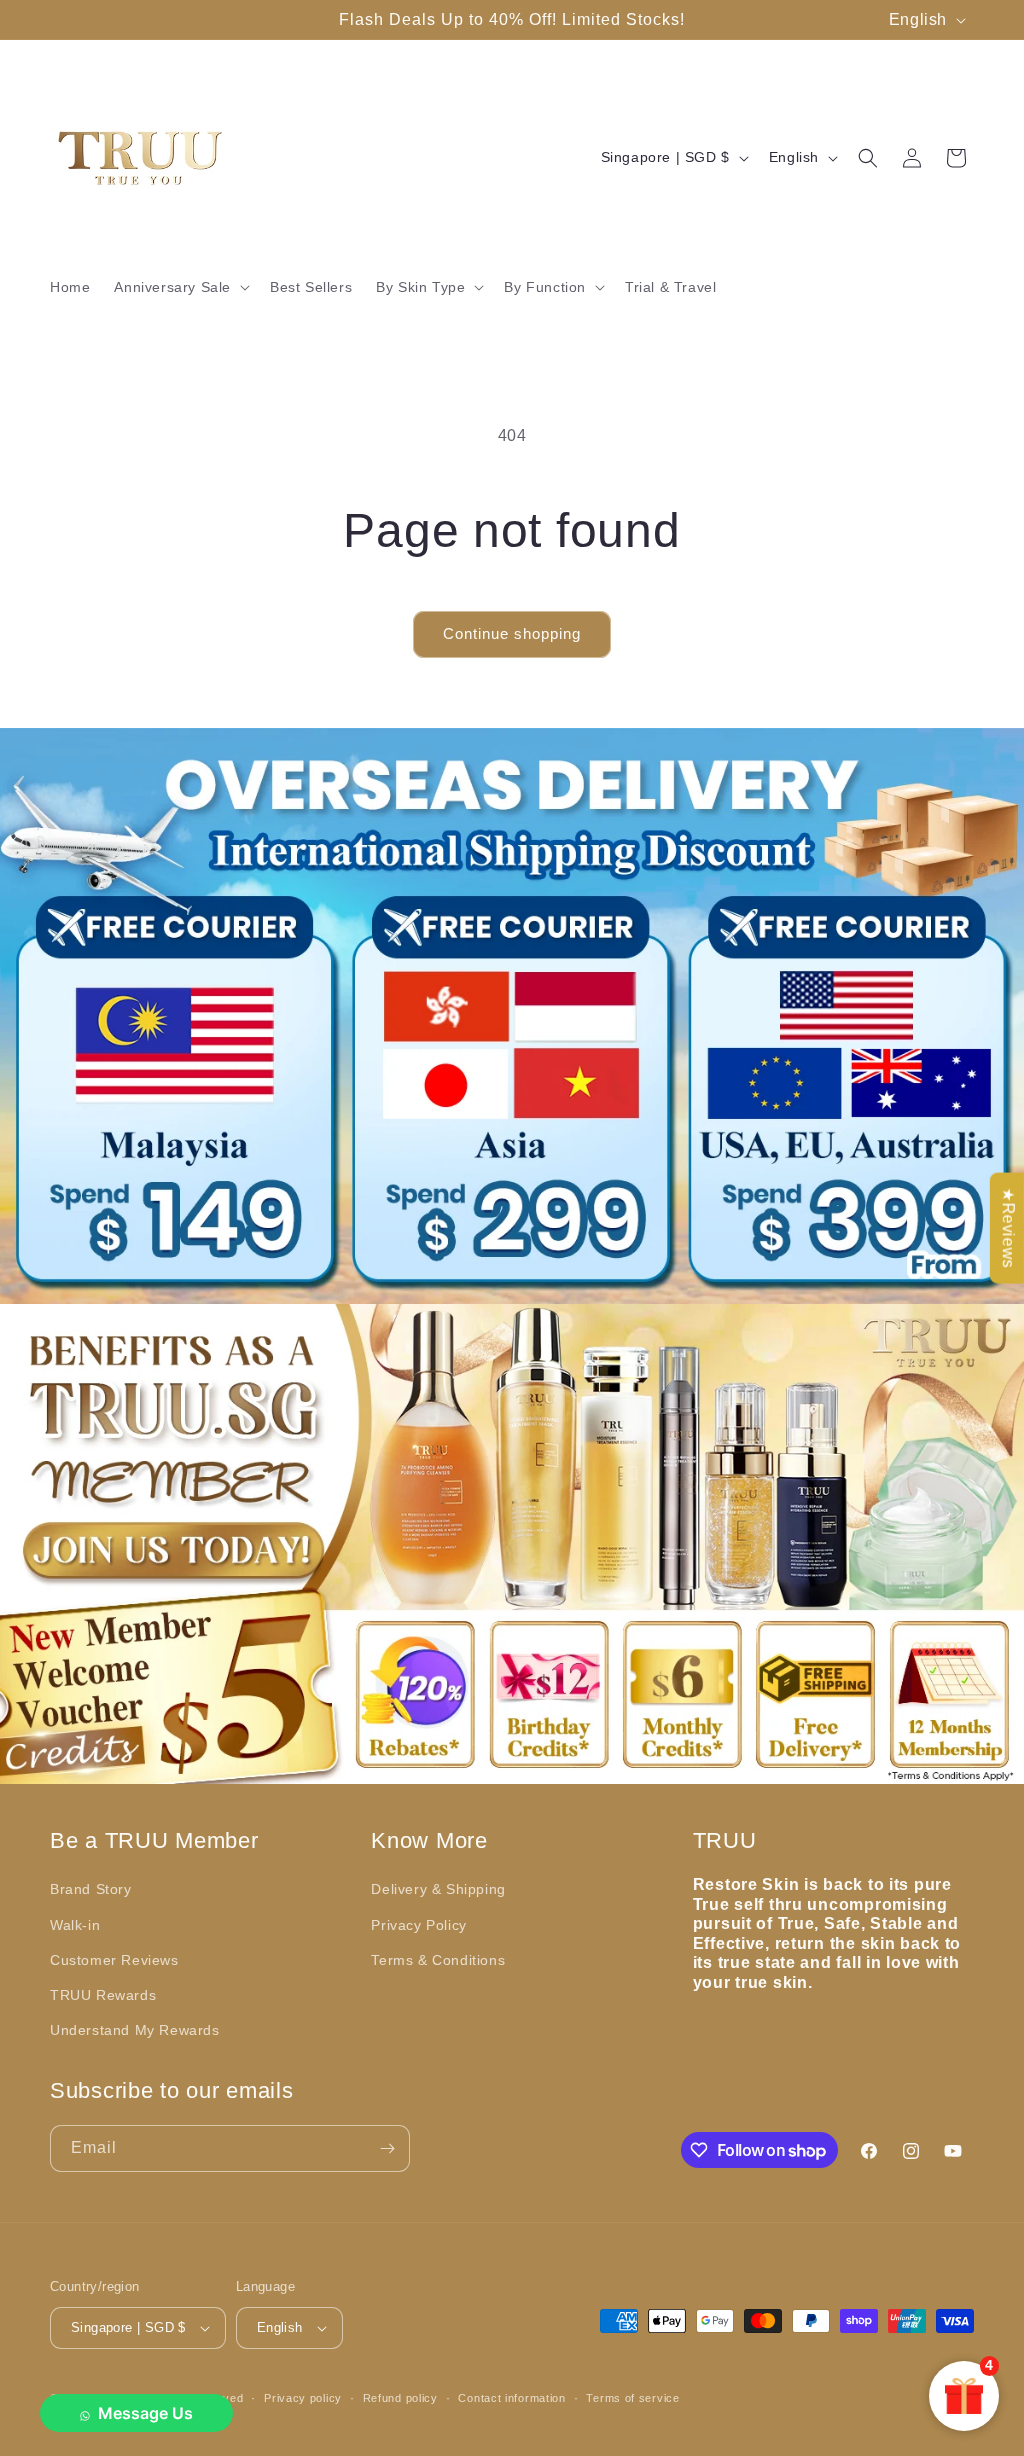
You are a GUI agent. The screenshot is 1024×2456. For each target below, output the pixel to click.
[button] (180, 287)
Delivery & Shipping (438, 1889)
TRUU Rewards (103, 1995)
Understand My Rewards (135, 2030)
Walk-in (75, 1925)
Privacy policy (303, 2398)
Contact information (511, 2398)
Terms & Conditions (438, 1960)
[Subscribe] (387, 2148)
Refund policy (400, 2398)
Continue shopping (512, 633)
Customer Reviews (114, 1960)
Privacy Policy (418, 1925)
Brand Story (91, 1889)
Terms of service (632, 2398)
